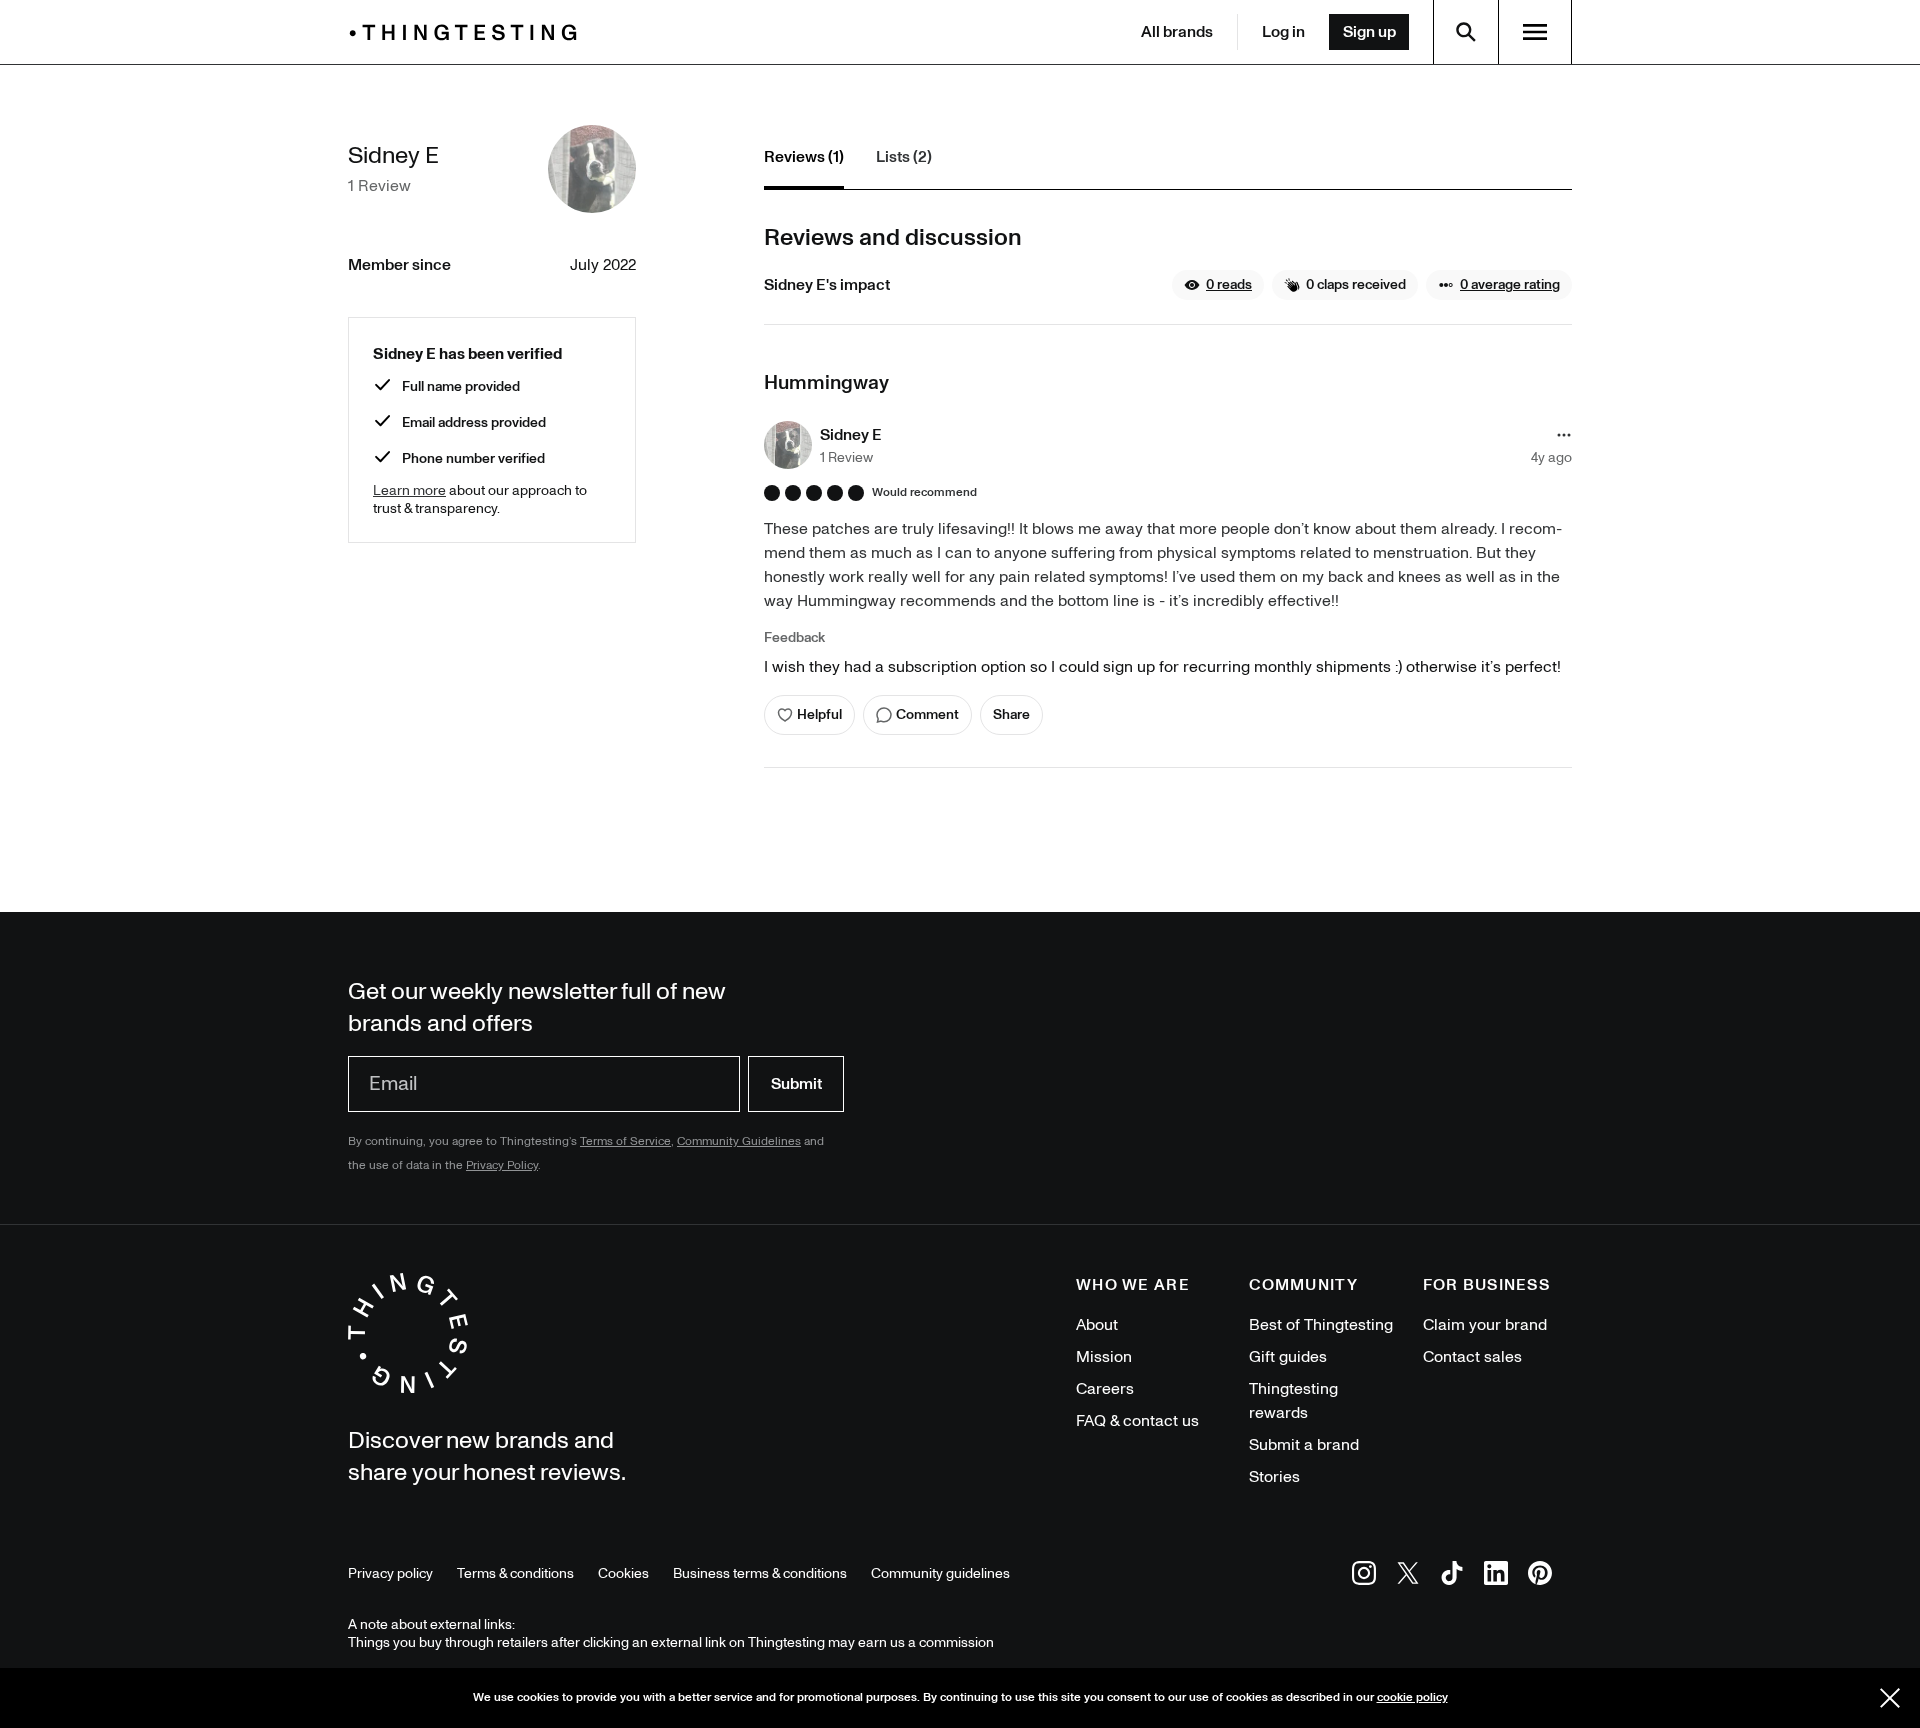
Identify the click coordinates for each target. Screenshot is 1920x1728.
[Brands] (468, 32)
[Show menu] (1535, 32)
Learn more (409, 490)
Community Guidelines (739, 1141)
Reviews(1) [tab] (804, 157)
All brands (1177, 32)
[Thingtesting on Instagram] (1364, 1576)
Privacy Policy (502, 1165)
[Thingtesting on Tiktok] (1452, 1576)
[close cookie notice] (1890, 1698)
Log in (1283, 32)
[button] (1218, 285)
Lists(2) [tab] (904, 157)
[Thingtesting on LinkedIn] (1496, 1576)
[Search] (1466, 32)
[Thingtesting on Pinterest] (1540, 1576)
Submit (796, 1084)
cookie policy (1412, 1697)
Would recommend (924, 493)
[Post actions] (1564, 435)
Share (1011, 714)
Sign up (1369, 32)
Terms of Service (625, 1141)
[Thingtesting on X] (1408, 1576)
